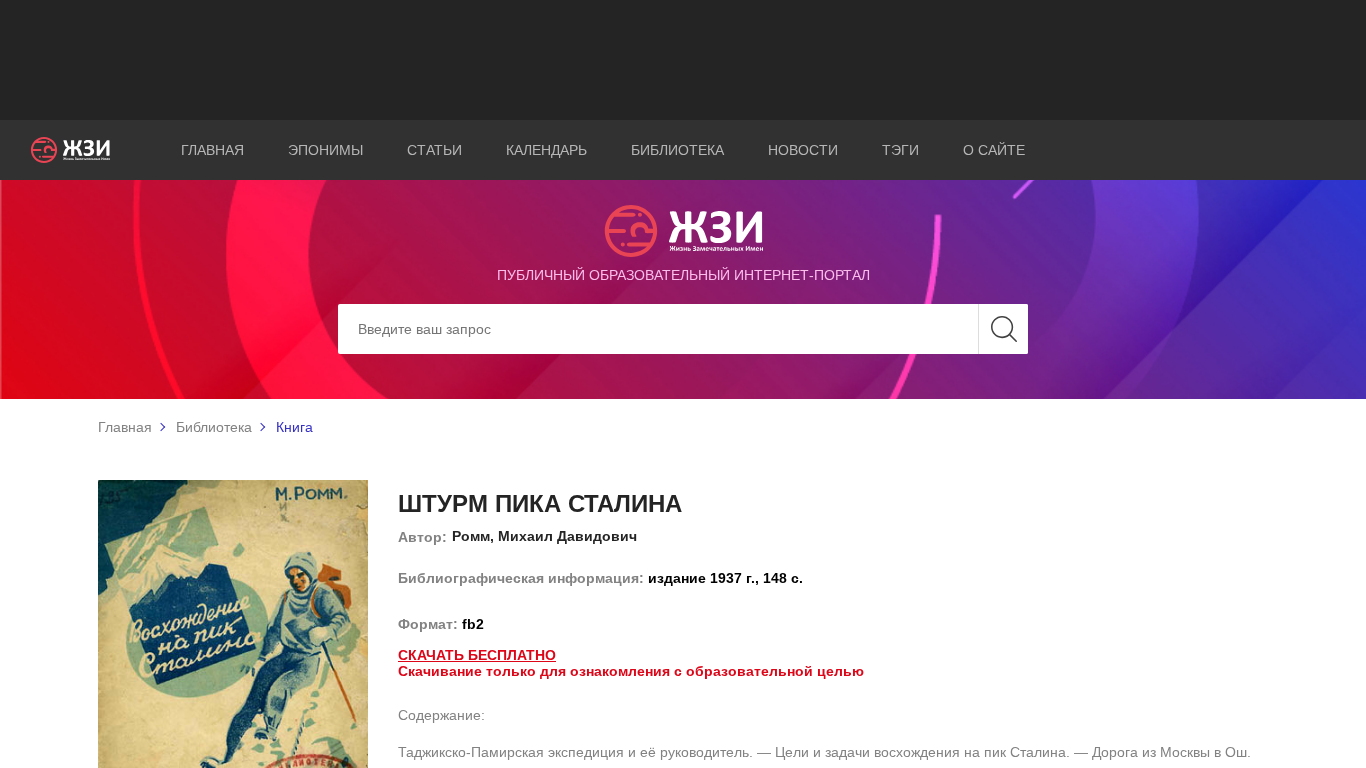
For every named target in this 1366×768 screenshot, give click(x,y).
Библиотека (677, 150)
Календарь (546, 150)
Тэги (900, 150)
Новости (803, 150)
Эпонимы (325, 150)
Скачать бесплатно (477, 655)
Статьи (434, 150)
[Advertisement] (683, 60)
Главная (212, 150)
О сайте (994, 150)
